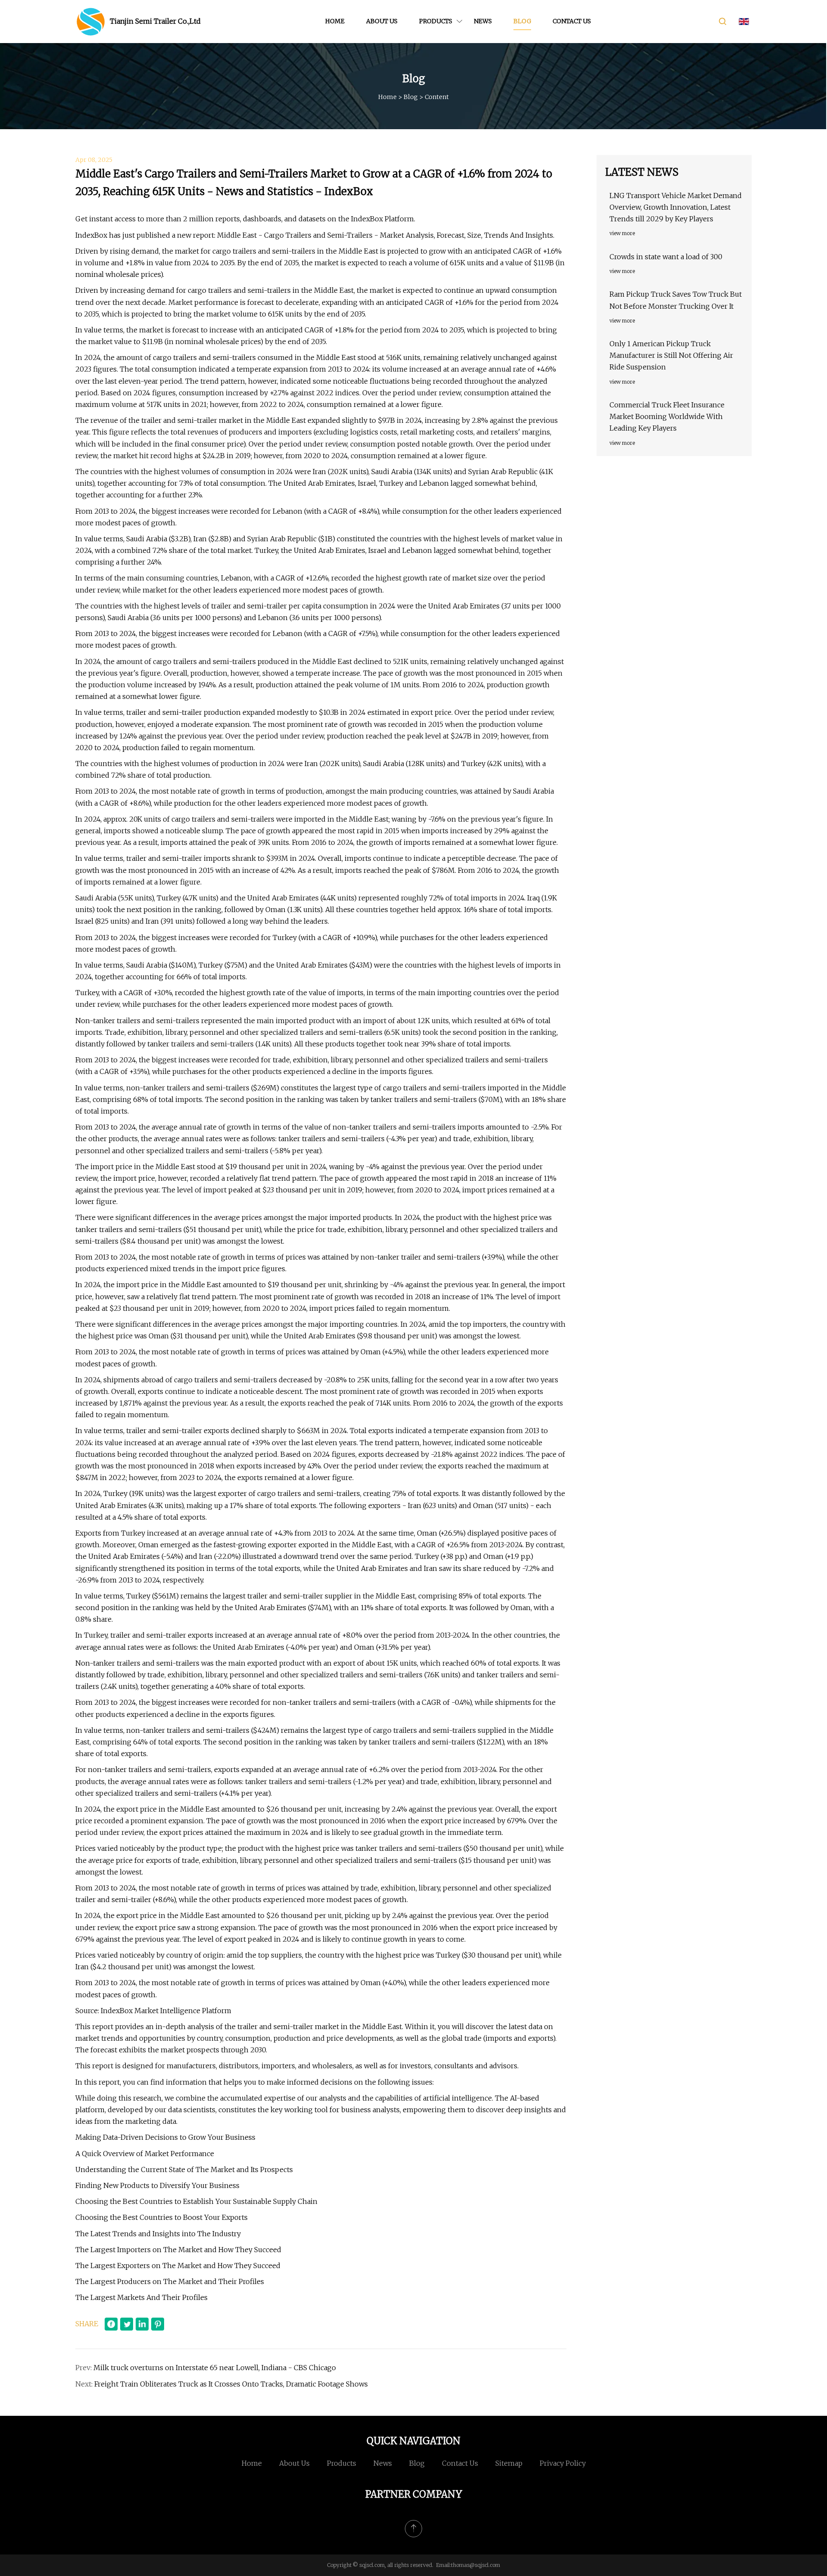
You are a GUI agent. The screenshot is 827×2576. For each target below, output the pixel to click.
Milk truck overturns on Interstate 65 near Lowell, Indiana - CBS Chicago (215, 2368)
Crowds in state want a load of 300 (666, 257)
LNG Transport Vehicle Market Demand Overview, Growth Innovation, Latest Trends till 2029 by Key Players (676, 207)
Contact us (572, 21)
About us (382, 21)
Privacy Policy (563, 2463)
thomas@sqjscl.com (476, 2565)
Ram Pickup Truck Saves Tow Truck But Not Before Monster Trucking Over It (676, 300)
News (483, 21)
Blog (522, 21)
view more (622, 233)
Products (436, 21)
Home (335, 21)
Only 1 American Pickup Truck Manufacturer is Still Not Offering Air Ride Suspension (671, 355)
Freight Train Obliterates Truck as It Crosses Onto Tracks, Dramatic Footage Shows (231, 2384)
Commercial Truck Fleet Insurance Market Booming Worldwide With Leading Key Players (667, 416)
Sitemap (509, 2463)
